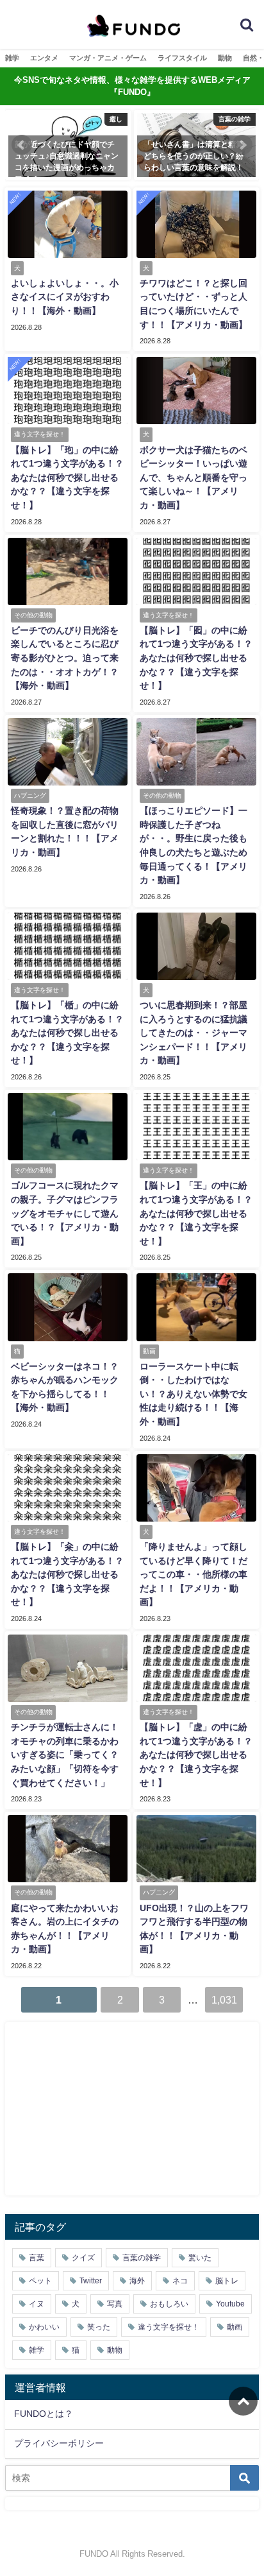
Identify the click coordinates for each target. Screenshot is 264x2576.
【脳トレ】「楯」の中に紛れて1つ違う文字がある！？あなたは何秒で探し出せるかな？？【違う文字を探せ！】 (67, 1033)
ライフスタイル (182, 58)
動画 (235, 2327)
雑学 (12, 58)
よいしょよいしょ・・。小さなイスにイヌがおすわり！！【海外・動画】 (65, 297)
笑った (99, 2327)
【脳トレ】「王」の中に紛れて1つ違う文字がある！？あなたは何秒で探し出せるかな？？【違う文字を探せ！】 (196, 1213)
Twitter (91, 2281)
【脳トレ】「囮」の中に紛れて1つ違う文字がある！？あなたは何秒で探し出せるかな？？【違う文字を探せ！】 (196, 658)
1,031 (224, 2000)
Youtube (230, 2304)
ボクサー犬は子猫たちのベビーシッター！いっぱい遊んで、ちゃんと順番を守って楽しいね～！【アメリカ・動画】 (194, 477)
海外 (137, 2281)
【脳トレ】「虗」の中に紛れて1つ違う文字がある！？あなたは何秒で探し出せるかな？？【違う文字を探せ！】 (196, 1755)
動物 (225, 58)
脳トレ (227, 2281)
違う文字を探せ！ (169, 2327)
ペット (40, 2281)
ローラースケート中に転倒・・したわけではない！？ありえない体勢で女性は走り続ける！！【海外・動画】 (194, 1394)
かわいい (44, 2327)
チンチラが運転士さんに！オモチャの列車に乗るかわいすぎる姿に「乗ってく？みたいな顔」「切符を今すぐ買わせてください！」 (65, 1755)
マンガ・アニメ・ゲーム (108, 58)
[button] (22, 145)
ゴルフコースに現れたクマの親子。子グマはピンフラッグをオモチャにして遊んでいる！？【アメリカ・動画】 (65, 1213)
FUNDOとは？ (44, 2414)
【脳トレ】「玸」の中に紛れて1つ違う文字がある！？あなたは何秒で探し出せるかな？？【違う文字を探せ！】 (67, 477)
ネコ (180, 2281)
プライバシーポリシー (59, 2443)
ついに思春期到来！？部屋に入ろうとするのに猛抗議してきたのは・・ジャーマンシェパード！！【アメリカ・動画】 (194, 1033)
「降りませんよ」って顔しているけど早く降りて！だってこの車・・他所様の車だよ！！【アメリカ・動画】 (194, 1574)
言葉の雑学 (142, 2258)
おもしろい (169, 2304)
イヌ (37, 2304)
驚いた (200, 2258)
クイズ (83, 2258)
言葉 (37, 2258)
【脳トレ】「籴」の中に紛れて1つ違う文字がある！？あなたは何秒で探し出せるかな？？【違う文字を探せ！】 (67, 1574)
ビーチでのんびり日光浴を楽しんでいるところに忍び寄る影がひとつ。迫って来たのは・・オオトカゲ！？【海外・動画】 (65, 658)
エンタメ (44, 58)
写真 (115, 2304)
